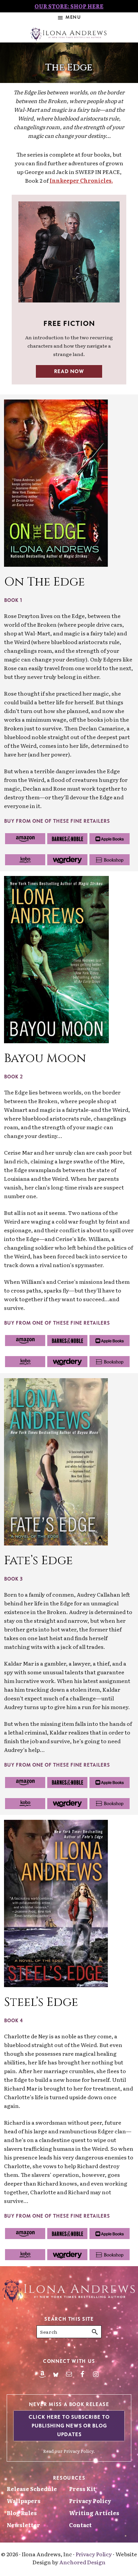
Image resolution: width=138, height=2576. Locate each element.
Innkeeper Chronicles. (81, 180)
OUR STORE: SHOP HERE (69, 6)
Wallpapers (24, 2501)
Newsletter (23, 2525)
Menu (73, 17)
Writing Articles (94, 2513)
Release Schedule (32, 2489)
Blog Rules (22, 2513)
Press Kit (82, 2489)
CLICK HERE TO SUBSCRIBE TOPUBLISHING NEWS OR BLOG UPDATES (69, 2426)
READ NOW (69, 371)
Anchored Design (82, 2562)
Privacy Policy (79, 2451)
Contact (80, 2525)
